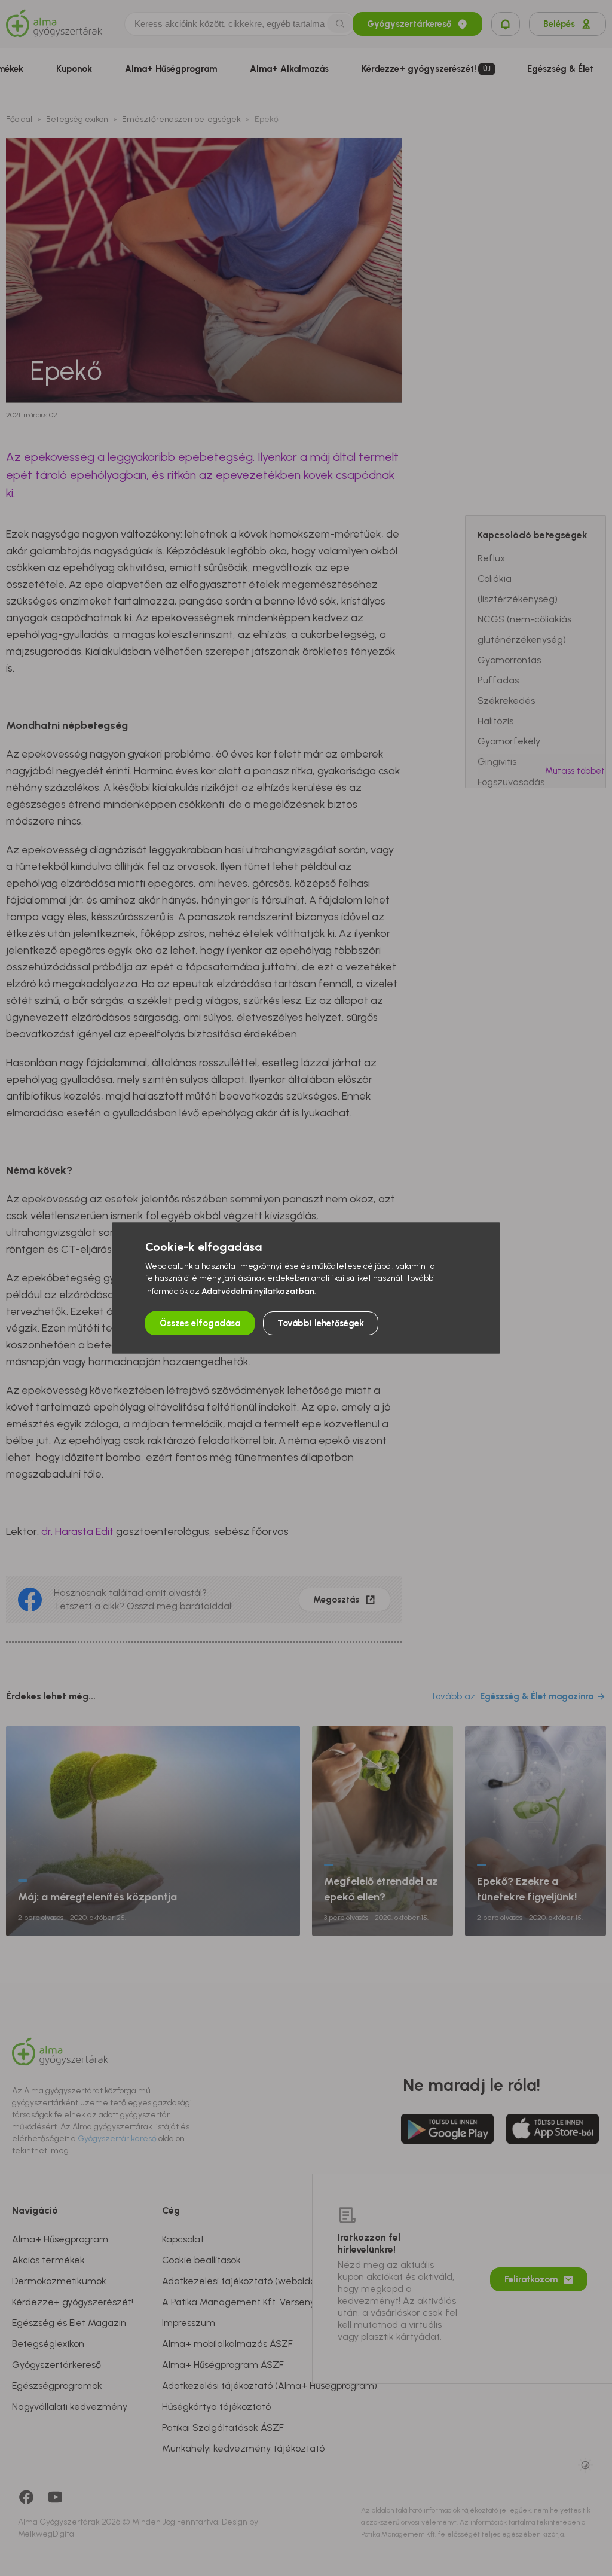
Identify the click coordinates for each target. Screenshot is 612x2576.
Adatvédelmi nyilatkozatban (258, 1291)
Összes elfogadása (200, 1323)
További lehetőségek (321, 1323)
